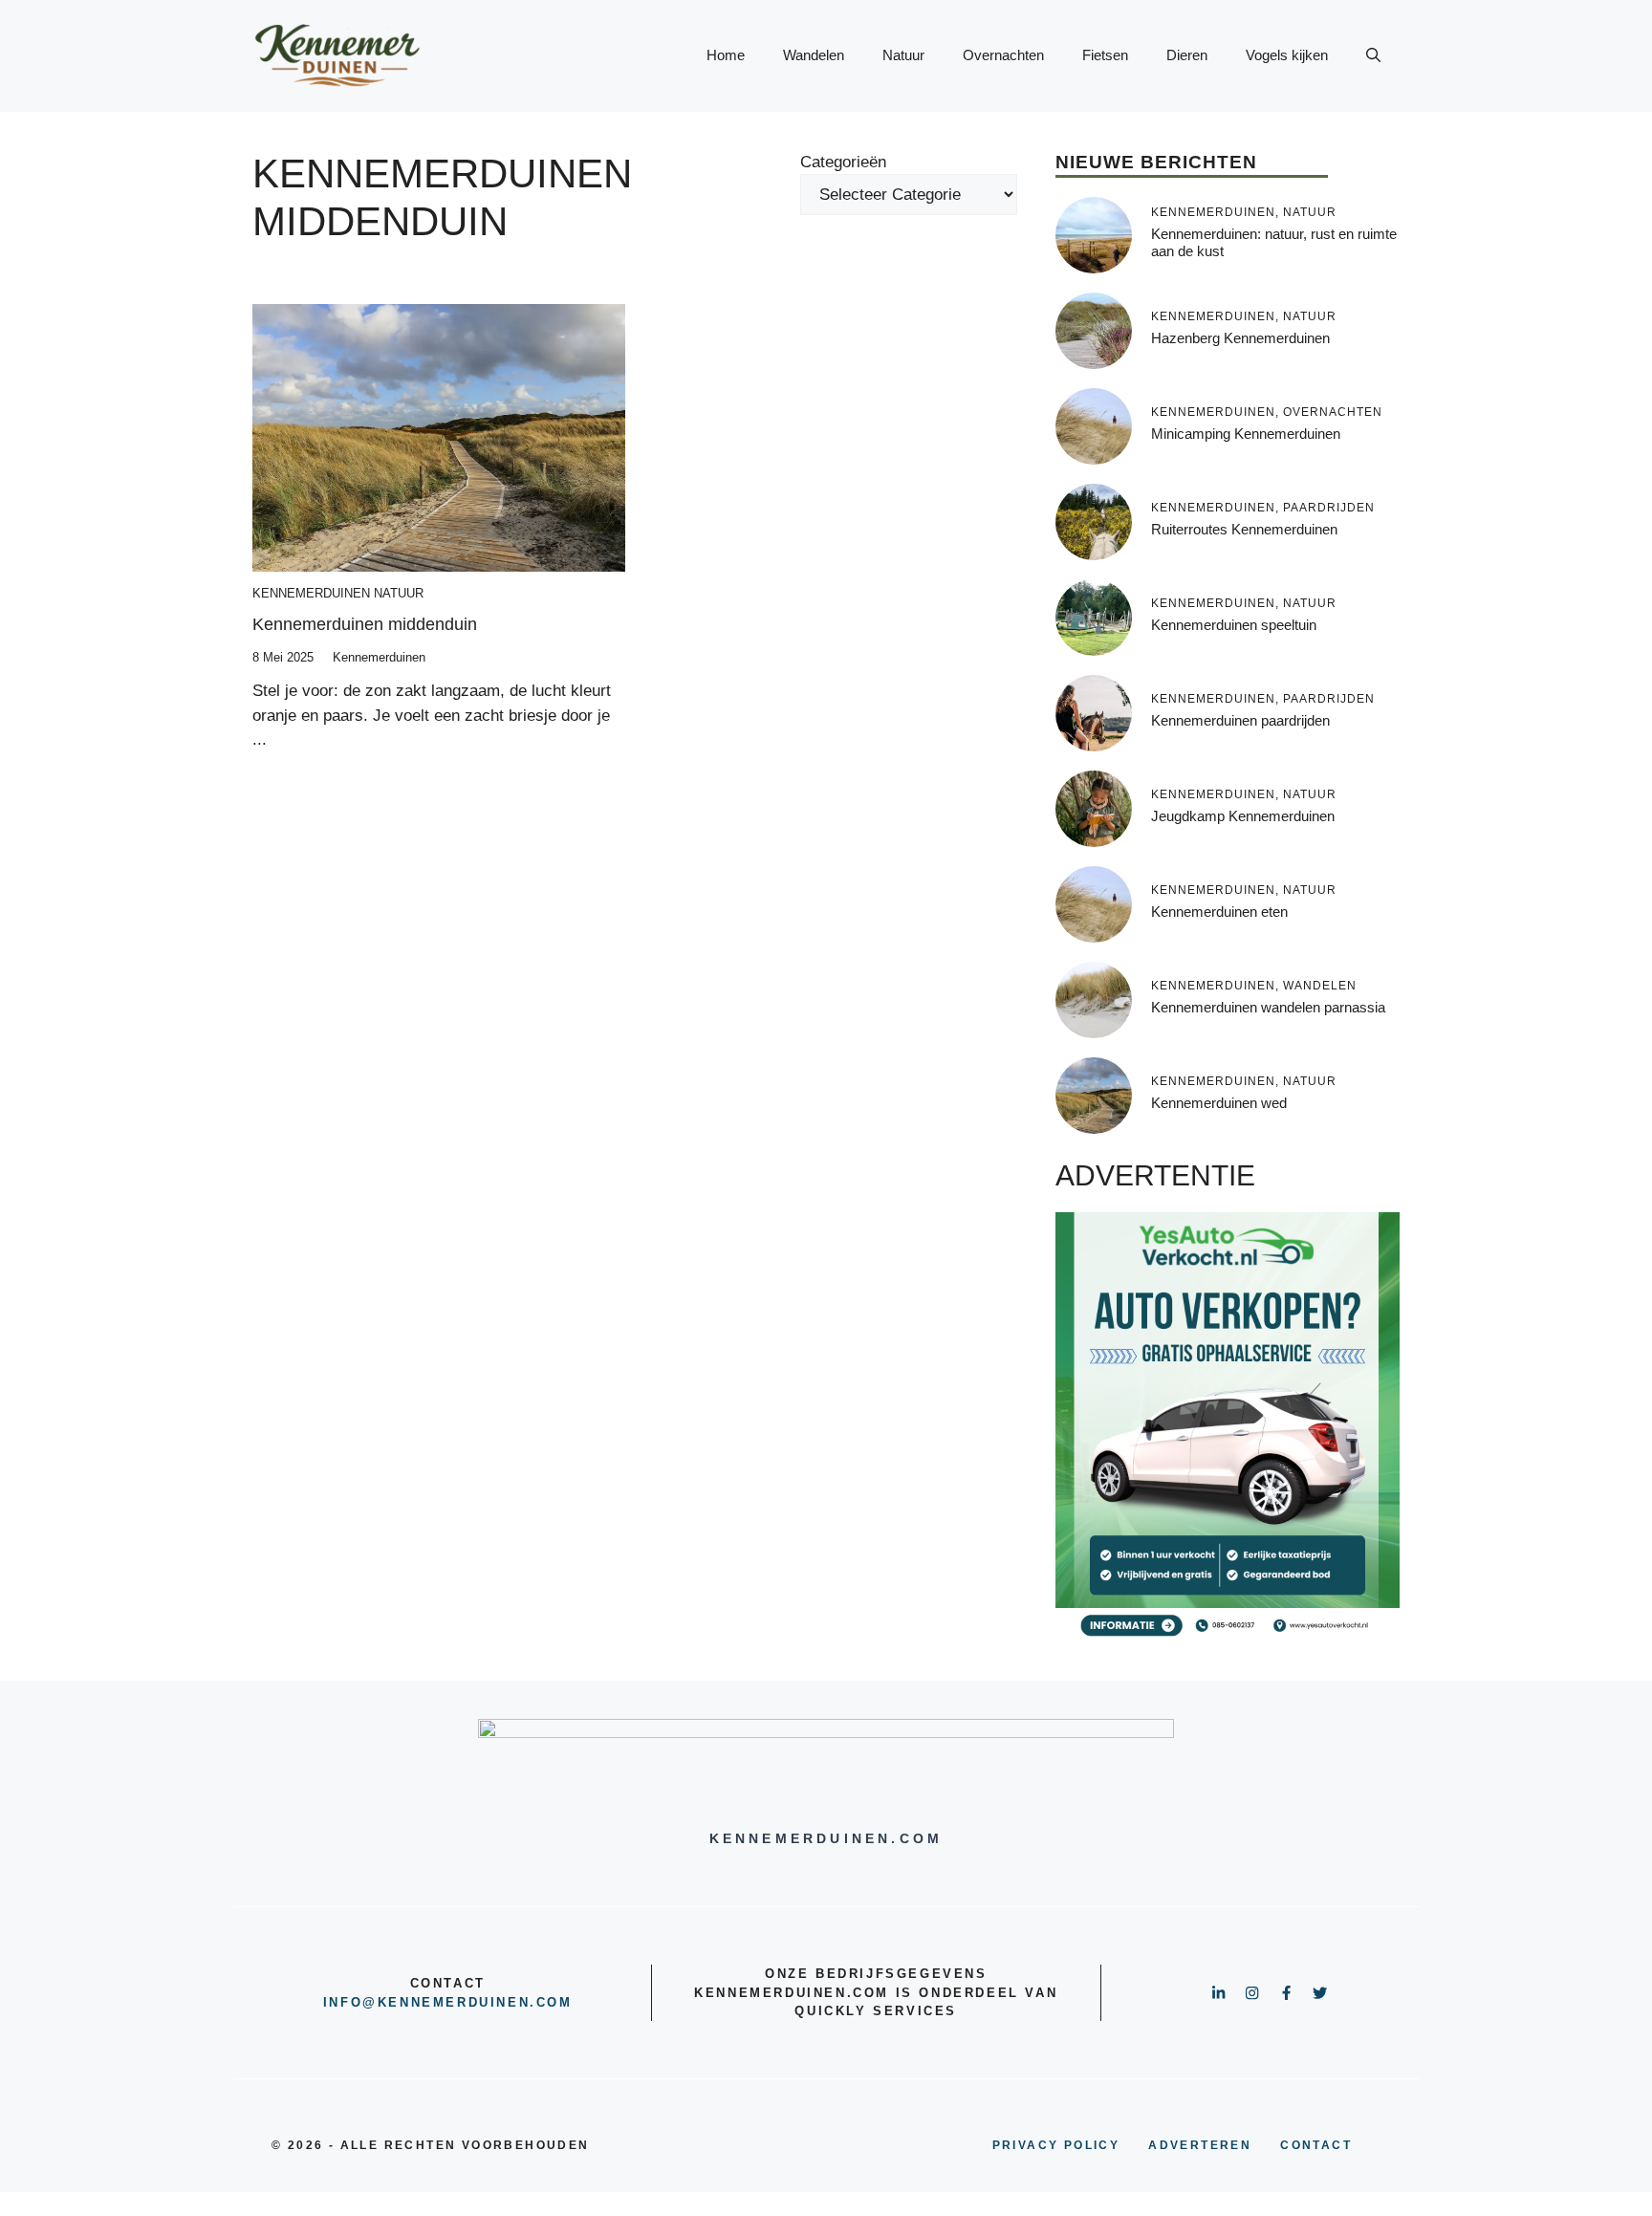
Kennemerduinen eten (1219, 912)
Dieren (1187, 55)
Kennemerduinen (311, 593)
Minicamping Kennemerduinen (1246, 434)
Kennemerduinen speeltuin (1234, 625)
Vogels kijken (1287, 55)
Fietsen (1105, 55)
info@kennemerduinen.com (448, 2002)
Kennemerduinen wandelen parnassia (1268, 1007)
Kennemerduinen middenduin (365, 624)
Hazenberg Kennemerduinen (1240, 338)
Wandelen (814, 55)
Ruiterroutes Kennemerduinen (1244, 529)
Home (726, 55)
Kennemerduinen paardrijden (1240, 720)
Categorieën (843, 162)
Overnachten (1003, 55)
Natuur (903, 55)
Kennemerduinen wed (1219, 1103)
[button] (1373, 55)
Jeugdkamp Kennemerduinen (1243, 816)
